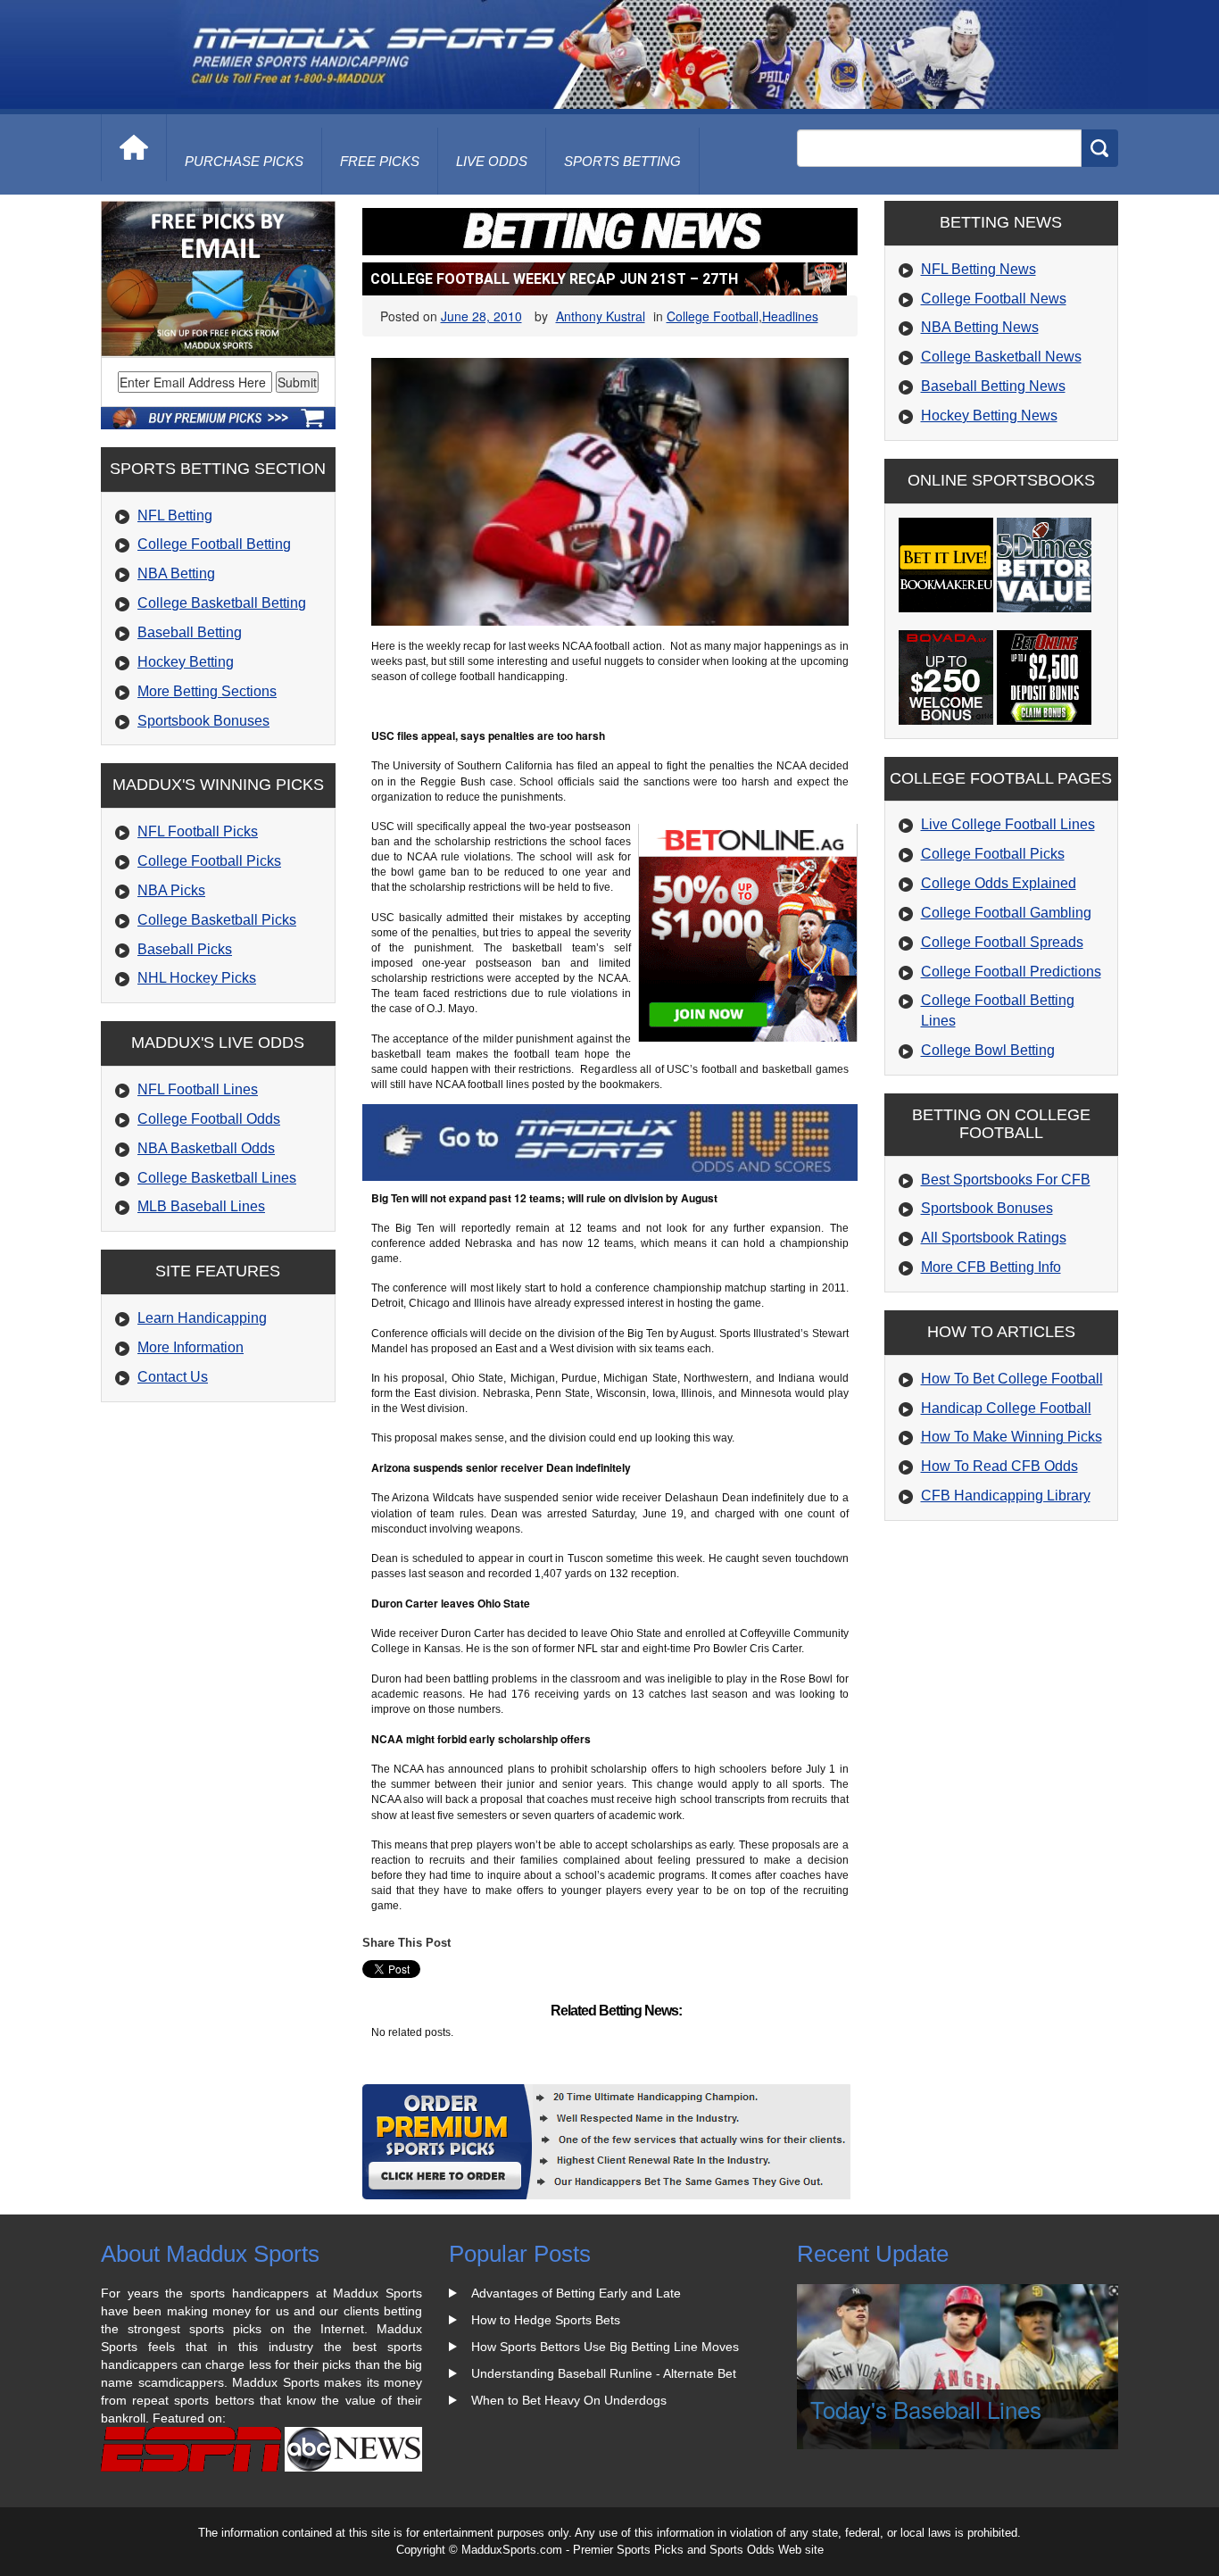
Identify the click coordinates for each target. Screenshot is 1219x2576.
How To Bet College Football (1012, 1379)
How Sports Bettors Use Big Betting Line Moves (605, 2347)
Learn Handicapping (202, 1318)
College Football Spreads (1002, 942)
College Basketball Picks (217, 920)
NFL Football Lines (198, 1089)
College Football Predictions (1011, 972)
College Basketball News (1001, 357)
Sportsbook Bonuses (203, 721)
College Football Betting (214, 544)
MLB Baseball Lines (201, 1206)
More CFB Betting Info (991, 1267)
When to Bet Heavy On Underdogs (569, 2400)
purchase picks (244, 161)
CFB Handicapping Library (1006, 1496)
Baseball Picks (185, 949)
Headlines (790, 316)
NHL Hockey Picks (197, 978)
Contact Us (173, 1377)
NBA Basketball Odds (206, 1148)
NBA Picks (171, 890)
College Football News (994, 299)
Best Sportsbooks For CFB (1006, 1180)
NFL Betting (175, 515)
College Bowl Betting (988, 1050)
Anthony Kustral (601, 316)
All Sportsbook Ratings (994, 1238)
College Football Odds (209, 1119)
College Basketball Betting (222, 603)
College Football (713, 316)
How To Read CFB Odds (999, 1466)
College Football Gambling (1006, 913)
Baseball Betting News (993, 386)
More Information (191, 1347)
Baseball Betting (190, 632)
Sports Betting (622, 161)
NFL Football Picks (198, 831)
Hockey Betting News (989, 415)
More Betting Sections (207, 691)
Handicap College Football (1006, 1408)
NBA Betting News (980, 327)
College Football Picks (209, 861)
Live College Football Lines (1008, 824)
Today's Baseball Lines (926, 2409)
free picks (380, 161)
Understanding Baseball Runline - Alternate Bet (604, 2373)
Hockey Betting (186, 662)
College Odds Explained (999, 883)
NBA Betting (176, 573)
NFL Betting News (979, 269)
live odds (492, 161)
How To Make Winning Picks (1012, 1437)
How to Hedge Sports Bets (546, 2320)
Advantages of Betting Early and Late (576, 2293)
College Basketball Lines (217, 1178)
